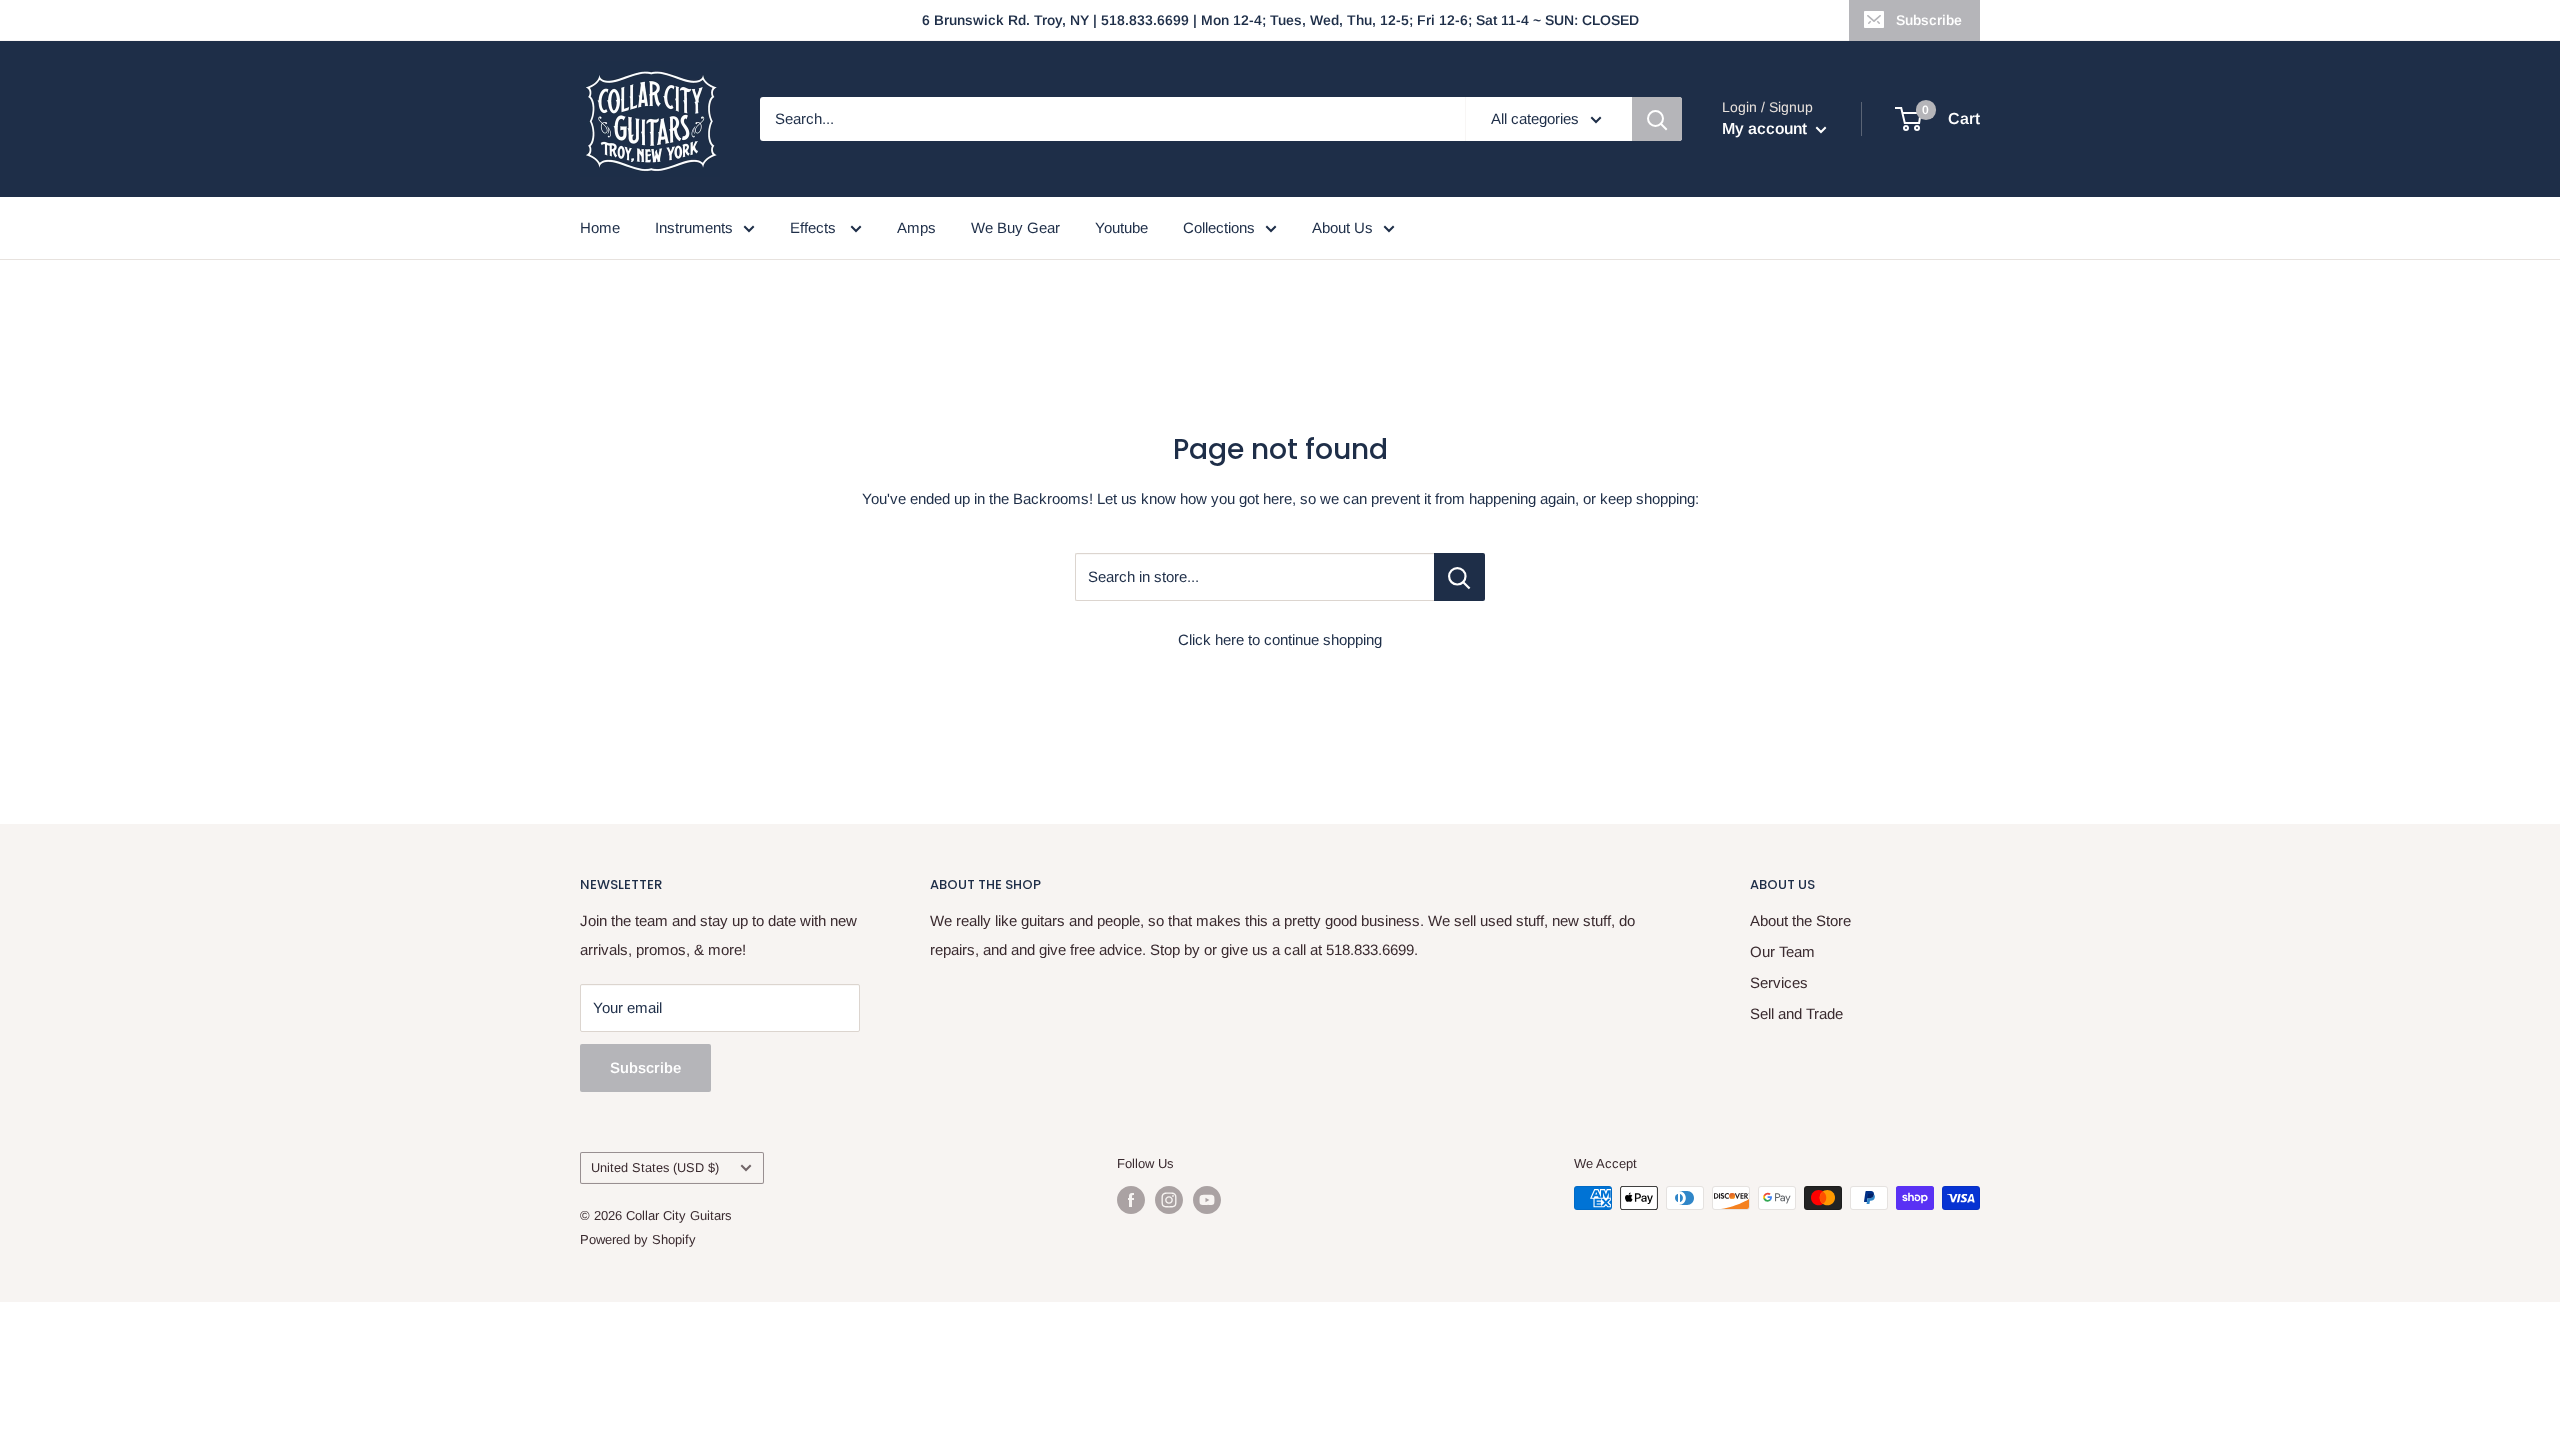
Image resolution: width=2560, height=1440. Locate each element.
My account (1766, 128)
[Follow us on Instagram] (1169, 1200)
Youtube (1121, 227)
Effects (815, 227)
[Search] (1657, 119)
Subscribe (1929, 20)
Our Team (1782, 951)
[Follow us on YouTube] (1207, 1200)
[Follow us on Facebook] (1131, 1200)
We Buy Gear (1015, 227)
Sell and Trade (1796, 1013)
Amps (916, 227)
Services (1779, 982)
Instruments (694, 227)
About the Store (1800, 920)
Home (600, 227)
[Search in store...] (1459, 577)
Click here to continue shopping (1280, 639)
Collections (1219, 227)
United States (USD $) (655, 1167)
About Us (1342, 227)
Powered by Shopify (638, 1239)
